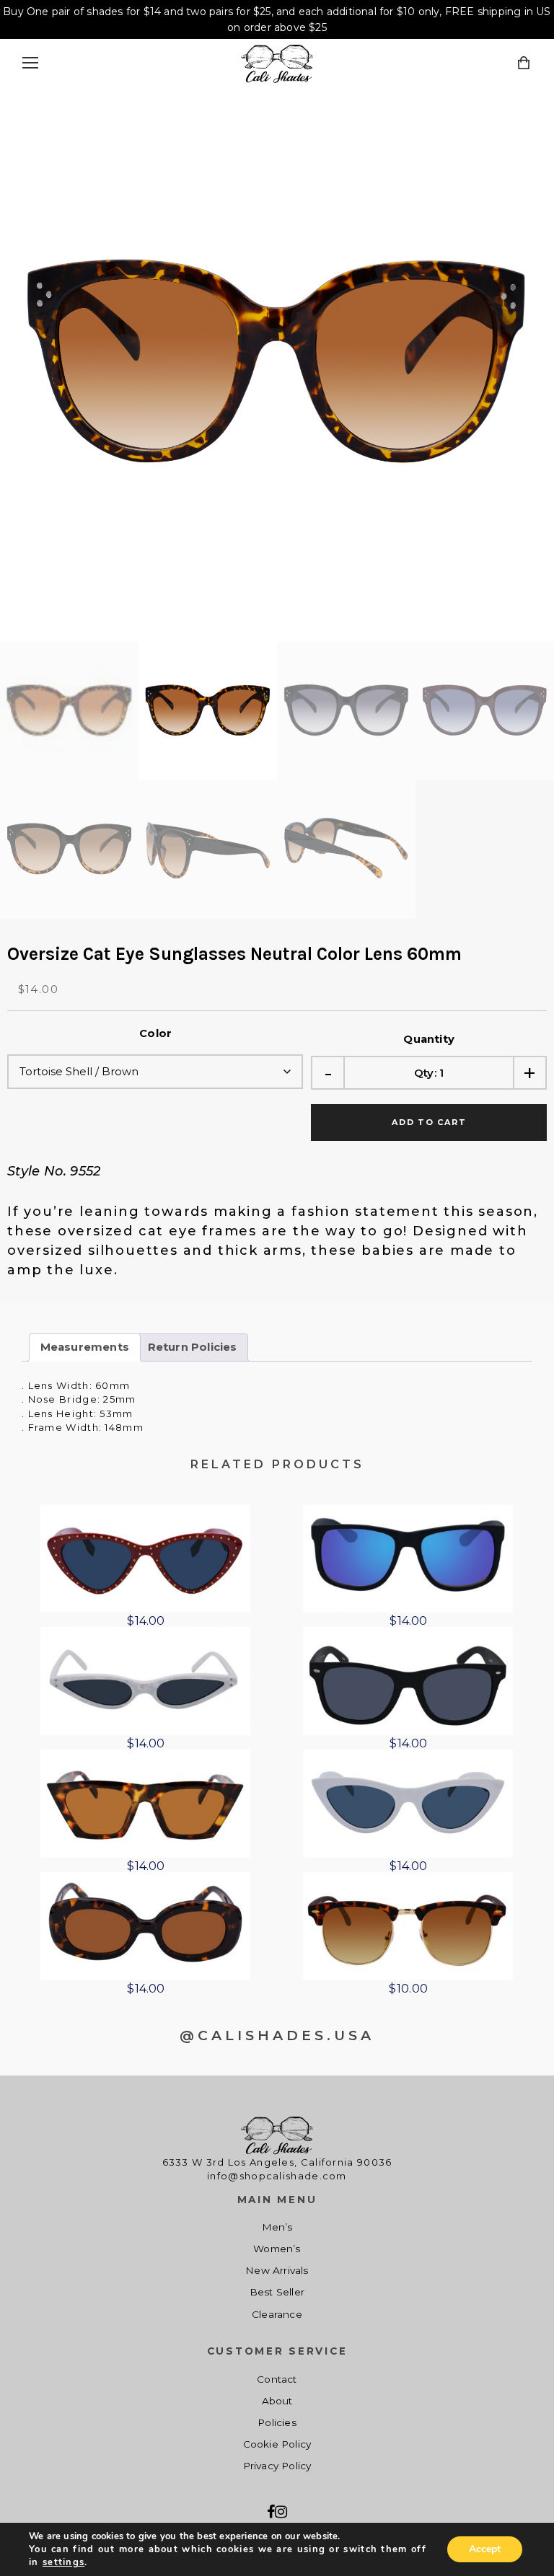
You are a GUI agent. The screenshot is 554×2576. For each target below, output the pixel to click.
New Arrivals (277, 2270)
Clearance (277, 2314)
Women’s (277, 2249)
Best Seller (277, 2292)
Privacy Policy (277, 2466)
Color (155, 1033)
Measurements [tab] (85, 1347)
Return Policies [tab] (193, 1347)
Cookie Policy (277, 2444)
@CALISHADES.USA (277, 2035)
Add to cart (429, 1122)
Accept (485, 2549)
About (277, 2401)
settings (63, 2562)
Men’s (277, 2227)
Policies (277, 2422)
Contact (277, 2379)
